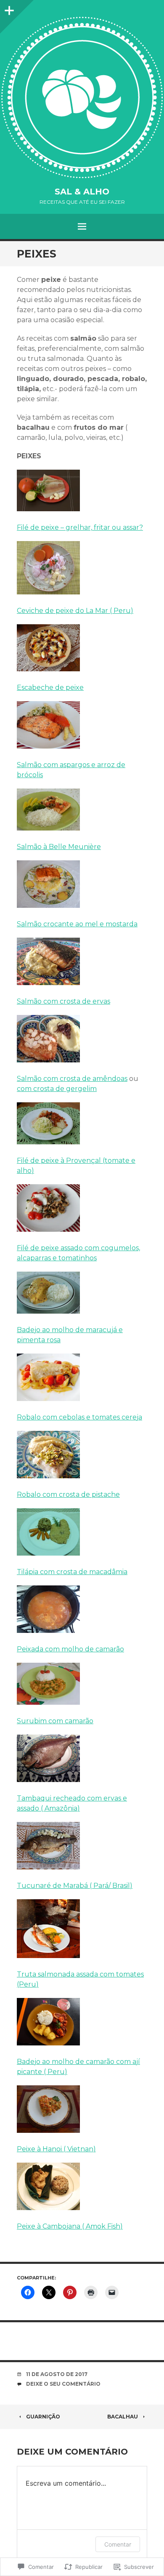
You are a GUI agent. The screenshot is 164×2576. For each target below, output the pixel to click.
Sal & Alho (82, 192)
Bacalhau (123, 2417)
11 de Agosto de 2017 (57, 2374)
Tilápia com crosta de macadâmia (72, 1572)
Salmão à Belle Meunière (59, 847)
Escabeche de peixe (50, 687)
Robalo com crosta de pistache (68, 1494)
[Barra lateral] (8, 8)
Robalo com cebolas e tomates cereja (79, 1417)
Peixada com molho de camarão (70, 1649)
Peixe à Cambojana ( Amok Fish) (70, 2226)
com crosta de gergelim (57, 1089)
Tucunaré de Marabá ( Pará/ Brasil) (75, 1886)
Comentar (118, 2544)
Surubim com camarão (55, 1721)
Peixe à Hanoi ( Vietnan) (56, 2149)
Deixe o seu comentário (63, 2384)
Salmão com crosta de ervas (63, 1001)
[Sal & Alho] (82, 97)
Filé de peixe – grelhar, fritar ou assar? (80, 527)
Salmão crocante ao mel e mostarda (77, 924)
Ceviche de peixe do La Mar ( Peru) (75, 611)
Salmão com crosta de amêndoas (72, 1079)
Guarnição (43, 2417)
